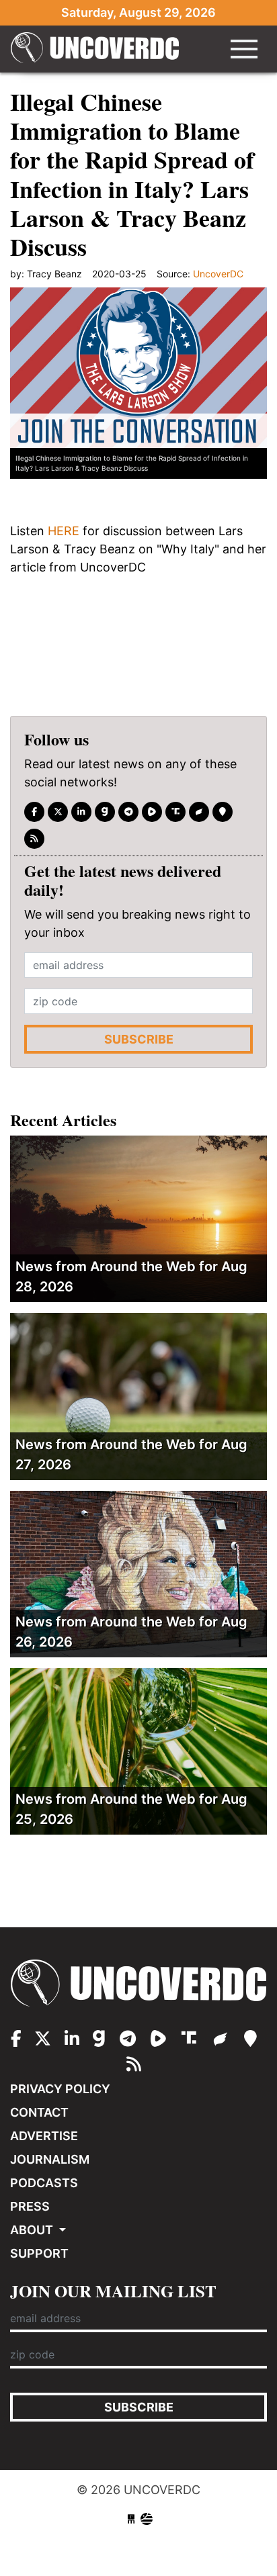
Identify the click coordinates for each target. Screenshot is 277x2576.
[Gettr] (199, 812)
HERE (64, 531)
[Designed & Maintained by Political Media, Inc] (131, 2519)
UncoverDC (95, 49)
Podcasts (44, 2183)
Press (30, 2206)
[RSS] (34, 839)
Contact (39, 2112)
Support (39, 2253)
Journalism (50, 2159)
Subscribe (139, 1039)
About (33, 2230)
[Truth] (175, 812)
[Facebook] (34, 812)
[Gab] (105, 812)
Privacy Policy (60, 2089)
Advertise (44, 2136)
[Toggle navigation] (244, 49)
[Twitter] (58, 812)
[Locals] (223, 812)
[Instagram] (81, 812)
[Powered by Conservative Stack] (147, 2519)
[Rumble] (152, 812)
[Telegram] (128, 812)
